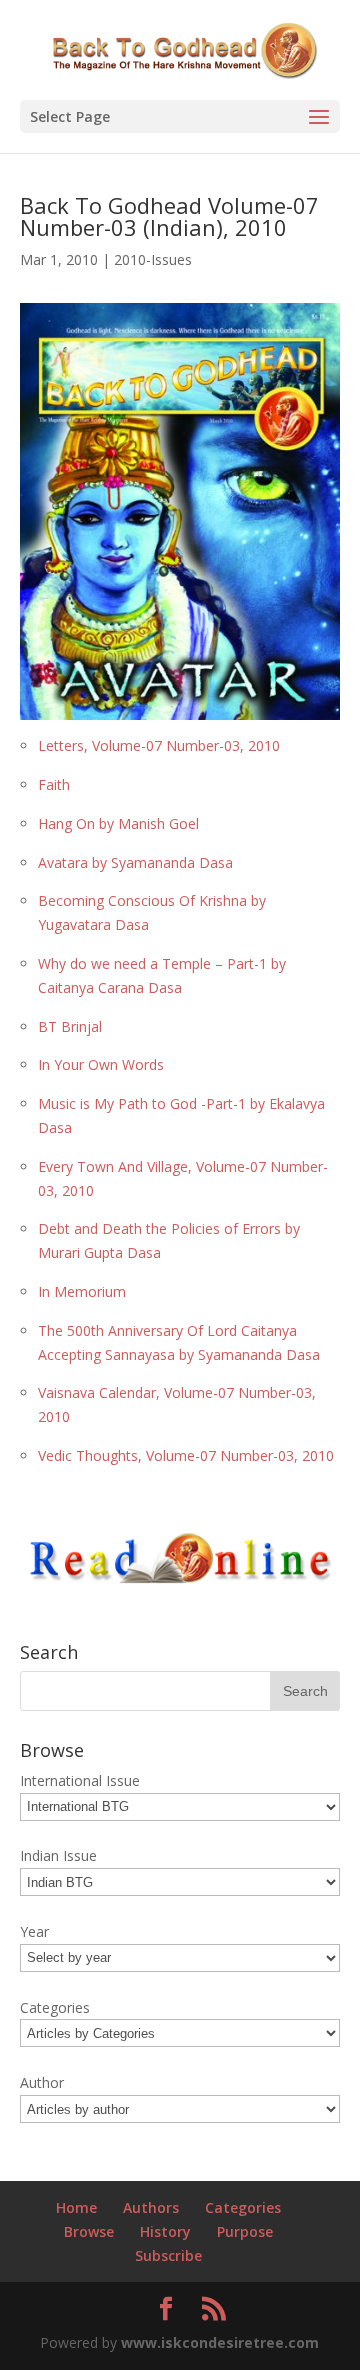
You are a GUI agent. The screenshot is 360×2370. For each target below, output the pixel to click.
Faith (54, 784)
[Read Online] (180, 1578)
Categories (243, 2207)
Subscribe (168, 2255)
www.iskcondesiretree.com (220, 2342)
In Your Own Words (101, 1064)
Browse (89, 2231)
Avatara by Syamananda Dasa (135, 862)
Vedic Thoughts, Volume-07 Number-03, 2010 (186, 1455)
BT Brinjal (70, 1026)
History (165, 2231)
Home (76, 2207)
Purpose (245, 2231)
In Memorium (82, 1291)
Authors (151, 2207)
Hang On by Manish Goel (118, 823)
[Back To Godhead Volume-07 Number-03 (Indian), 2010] (180, 707)
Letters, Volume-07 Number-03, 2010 (159, 745)
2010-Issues (153, 259)
